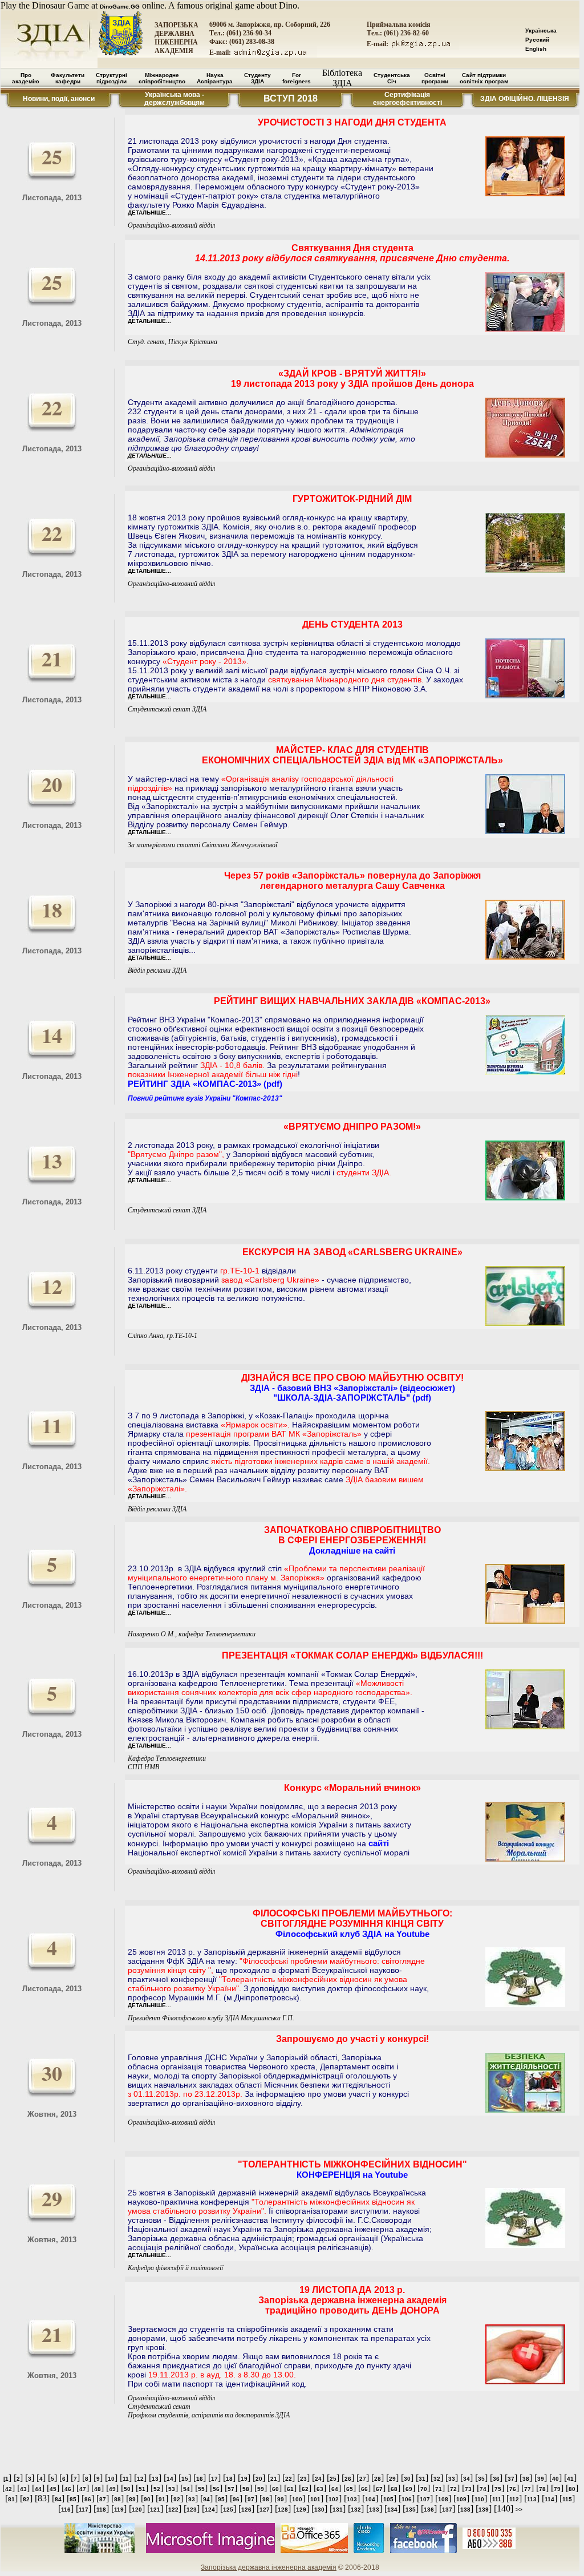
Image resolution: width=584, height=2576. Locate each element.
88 (117, 2499)
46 (68, 2489)
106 (407, 2499)
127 (265, 2510)
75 (498, 2489)
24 (318, 2479)
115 (567, 2499)
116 (66, 2510)
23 (303, 2479)
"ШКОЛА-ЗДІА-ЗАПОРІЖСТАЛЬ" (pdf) (352, 1398)
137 (447, 2510)
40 (555, 2479)
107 (425, 2499)
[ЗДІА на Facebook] (423, 2551)
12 (140, 2479)
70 (424, 2489)
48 (98, 2489)
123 (192, 2510)
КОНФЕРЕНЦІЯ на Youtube (352, 2175)
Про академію (26, 78)
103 (352, 2499)
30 (407, 2479)
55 (201, 2489)
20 (259, 2479)
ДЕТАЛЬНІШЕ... (149, 213)
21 (274, 2479)
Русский (537, 40)
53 (172, 2489)
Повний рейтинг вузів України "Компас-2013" (205, 1098)
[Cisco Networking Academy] (369, 2551)
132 (356, 2510)
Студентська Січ (392, 78)
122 (173, 2510)
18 (229, 2479)
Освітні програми (435, 78)
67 (379, 2489)
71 (439, 2489)
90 (147, 2499)
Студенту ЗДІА (257, 78)
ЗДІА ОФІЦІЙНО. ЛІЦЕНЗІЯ (525, 99)
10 (111, 2479)
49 (112, 2489)
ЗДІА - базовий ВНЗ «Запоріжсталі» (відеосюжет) (352, 1388)
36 (496, 2479)
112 (514, 2499)
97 (251, 2499)
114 (549, 2499)
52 (157, 2489)
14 (170, 2479)
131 (338, 2510)
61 (290, 2489)
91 (162, 2499)
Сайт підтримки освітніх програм (484, 78)
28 (378, 2479)
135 (411, 2510)
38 (526, 2479)
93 (192, 2499)
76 (513, 2489)
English (536, 49)
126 (246, 2510)
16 (200, 2479)
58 (246, 2489)
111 (497, 2499)
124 (210, 2510)
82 (26, 2499)
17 (214, 2479)
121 (155, 2510)
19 (244, 2479)
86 (88, 2499)
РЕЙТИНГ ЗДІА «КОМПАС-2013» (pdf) (205, 1084)
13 (155, 2479)
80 (572, 2489)
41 (570, 2479)
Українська (541, 31)
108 (443, 2499)
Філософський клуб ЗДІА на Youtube (352, 1934)
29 (392, 2479)
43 (23, 2489)
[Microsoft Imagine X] (210, 2551)
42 (9, 2489)
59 (261, 2489)
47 (83, 2489)
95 (221, 2499)
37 (511, 2479)
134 (392, 2510)
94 (206, 2499)
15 (185, 2479)
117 (84, 2510)
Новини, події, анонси (59, 99)
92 (177, 2499)
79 (557, 2489)
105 (388, 2499)
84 (58, 2499)
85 (73, 2499)
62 (305, 2489)
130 (319, 2510)
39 (541, 2479)
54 (186, 2489)
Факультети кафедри (68, 78)
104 (370, 2499)
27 (363, 2479)
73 (468, 2489)
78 (542, 2489)
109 (461, 2499)
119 (119, 2510)
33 (452, 2479)
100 (297, 2499)
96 (236, 2499)
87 (103, 2499)
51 (142, 2489)
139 (484, 2510)
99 (281, 2499)
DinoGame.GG (120, 7)
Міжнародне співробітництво (162, 78)
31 (422, 2479)
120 (137, 2510)
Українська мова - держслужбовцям (175, 99)
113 (532, 2499)
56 (216, 2489)
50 (127, 2489)
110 (479, 2499)
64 (335, 2489)
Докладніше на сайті (352, 1550)
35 (481, 2479)
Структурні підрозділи (111, 78)
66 (364, 2489)
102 (334, 2499)
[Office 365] (314, 2551)
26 (348, 2479)
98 (266, 2499)
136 (429, 2510)
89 (132, 2499)
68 (394, 2489)
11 (126, 2479)
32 (437, 2479)
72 (453, 2489)
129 (301, 2510)
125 (228, 2510)
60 (275, 2489)
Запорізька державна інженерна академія (269, 2567)
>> (519, 2510)
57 (231, 2489)
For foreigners (297, 78)
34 (467, 2479)
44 (38, 2489)
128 (283, 2510)
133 (374, 2510)
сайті (379, 1843)
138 (465, 2510)
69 (409, 2489)
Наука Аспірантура (215, 78)
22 (289, 2479)
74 (483, 2489)
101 (315, 2499)
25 (333, 2479)
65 (350, 2489)
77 (528, 2489)
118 (101, 2510)
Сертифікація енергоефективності (407, 99)
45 (53, 2489)
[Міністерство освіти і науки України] (100, 2551)
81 (11, 2499)
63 (320, 2489)
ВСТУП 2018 (291, 98)
